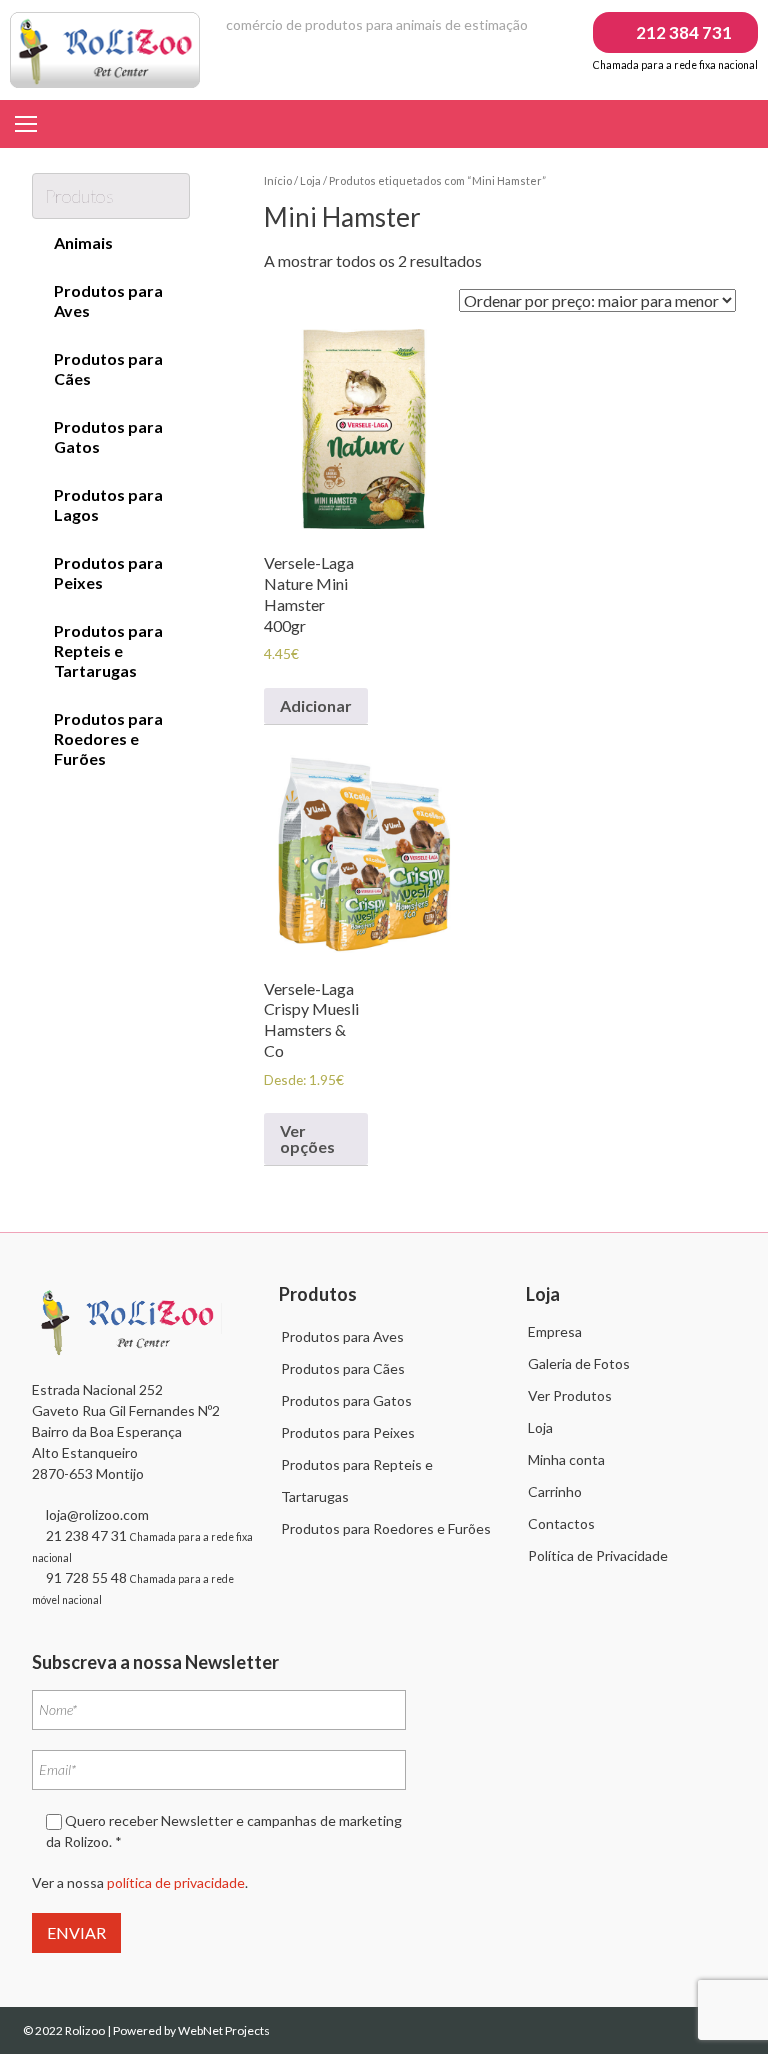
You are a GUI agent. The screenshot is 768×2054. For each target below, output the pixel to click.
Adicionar (316, 705)
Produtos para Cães (108, 368)
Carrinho (555, 1491)
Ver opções (307, 1138)
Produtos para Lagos (108, 504)
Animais (83, 242)
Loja (310, 180)
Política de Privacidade (598, 1555)
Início (278, 180)
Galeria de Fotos (579, 1363)
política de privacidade (176, 1882)
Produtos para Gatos (108, 436)
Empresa (555, 1331)
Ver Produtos (570, 1395)
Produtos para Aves (108, 300)
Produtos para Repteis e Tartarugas (108, 650)
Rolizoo (86, 2030)
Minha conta (566, 1459)
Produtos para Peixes (108, 572)
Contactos (561, 1523)
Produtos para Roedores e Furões (108, 738)
